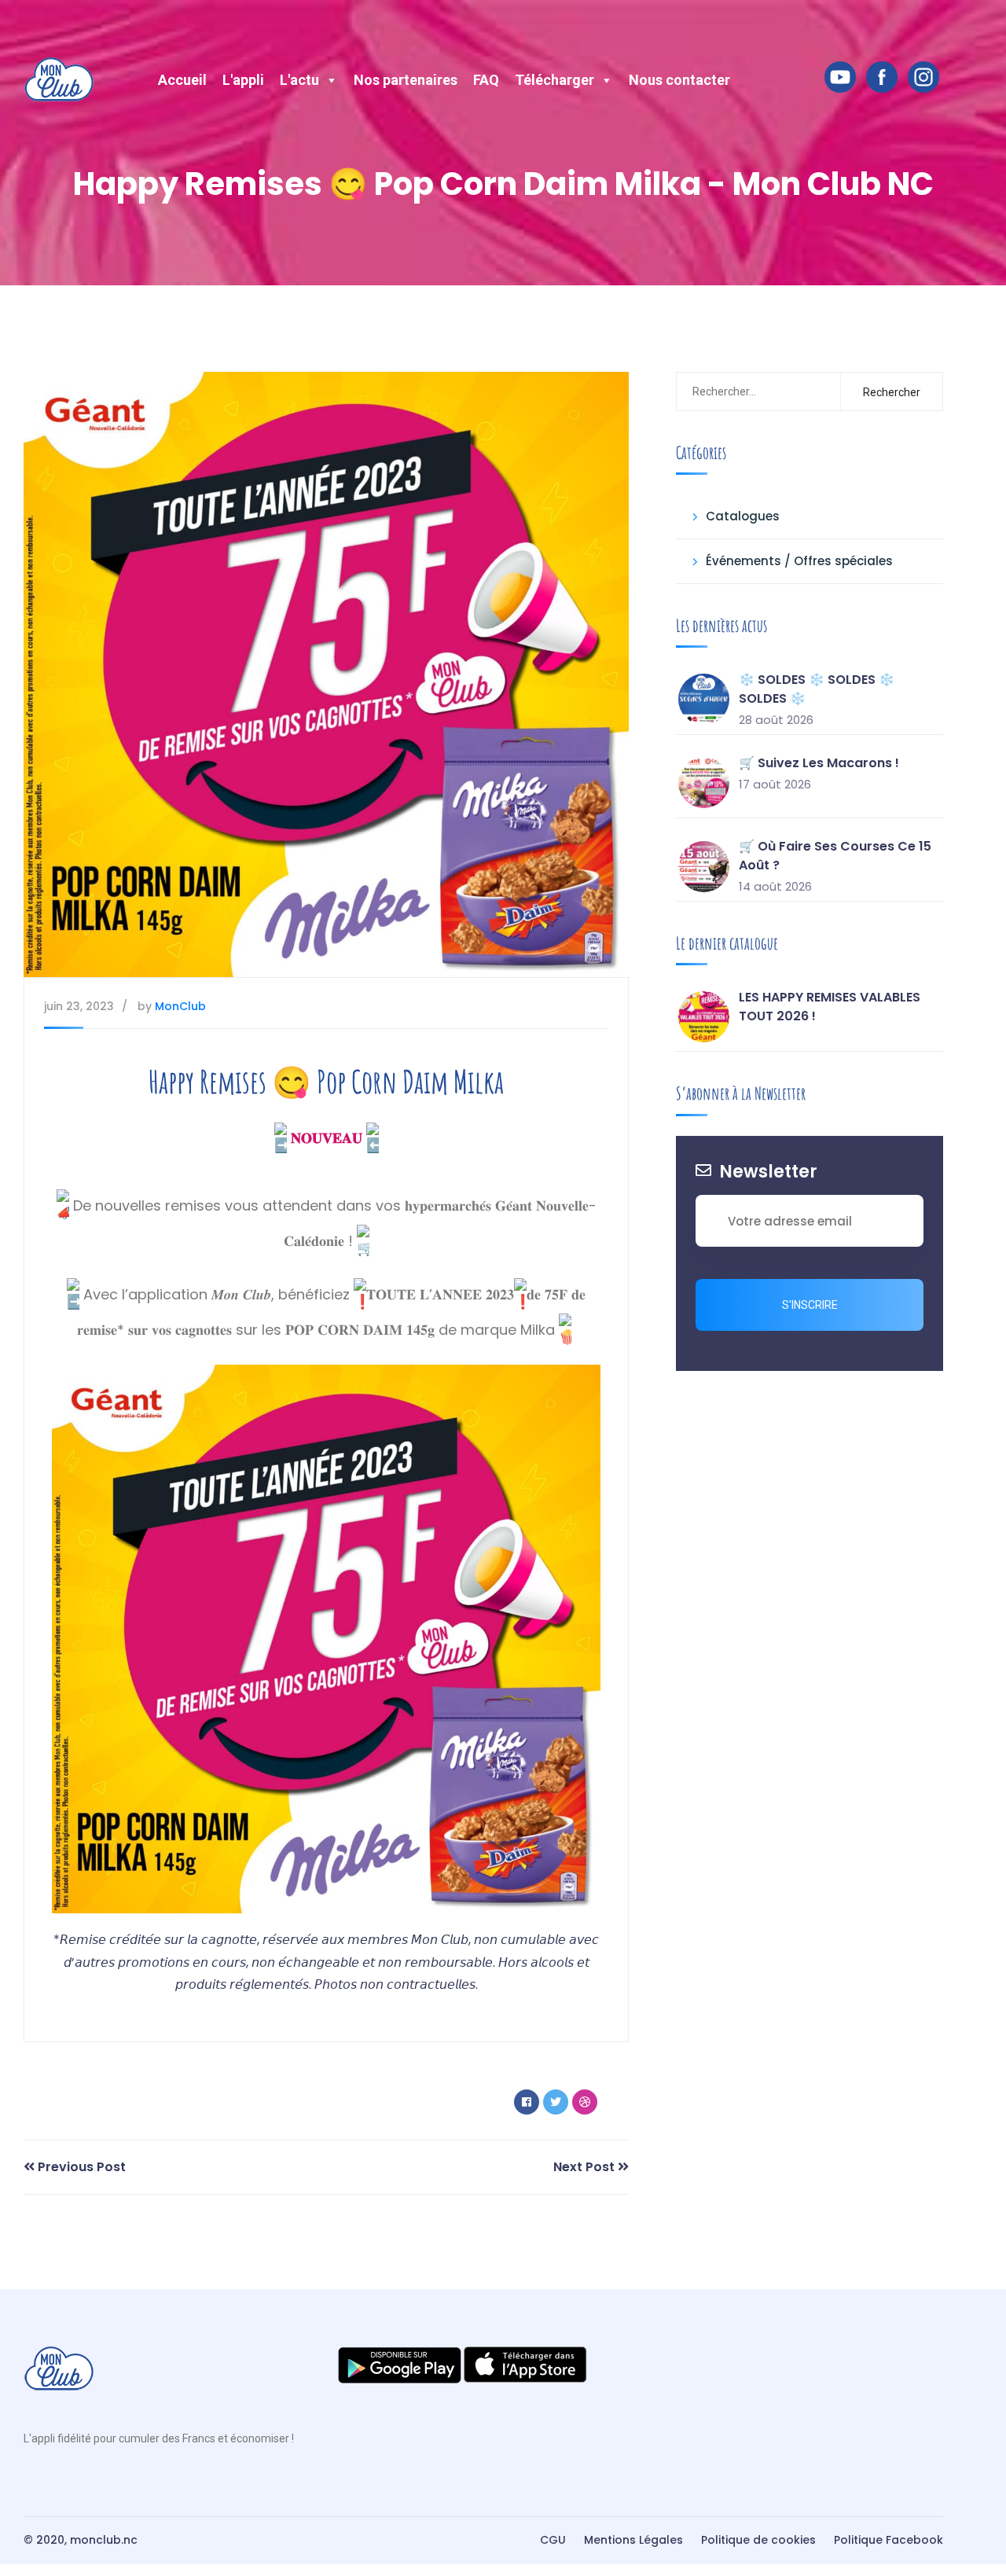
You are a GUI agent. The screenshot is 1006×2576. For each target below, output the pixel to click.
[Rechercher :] (755, 391)
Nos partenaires (406, 80)
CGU (553, 2540)
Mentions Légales (633, 2540)
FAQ (486, 80)
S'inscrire (810, 1305)
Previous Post (80, 2167)
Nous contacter (679, 80)
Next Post (586, 2167)
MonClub (180, 1006)
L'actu (299, 80)
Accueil (182, 80)
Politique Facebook (889, 2540)
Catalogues (743, 516)
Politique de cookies (758, 2540)
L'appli (243, 80)
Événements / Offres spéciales (799, 561)
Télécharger (554, 80)
